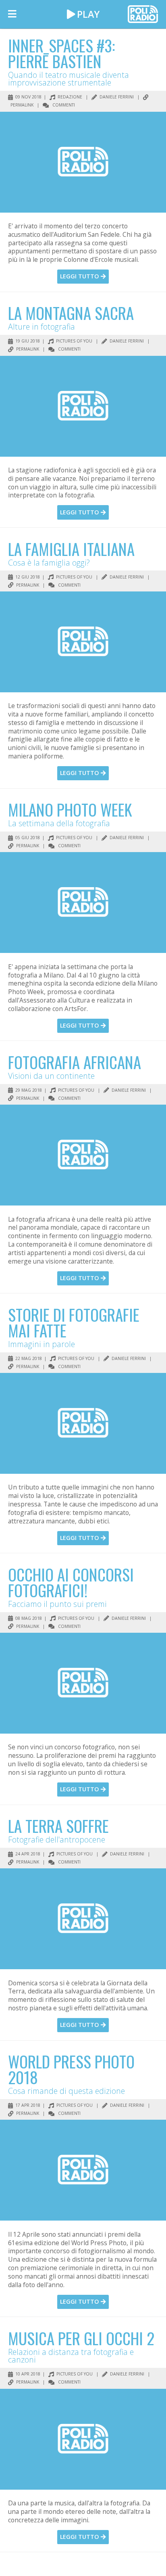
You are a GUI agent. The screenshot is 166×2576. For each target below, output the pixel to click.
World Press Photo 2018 (71, 2069)
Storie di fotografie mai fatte (74, 1322)
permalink (27, 349)
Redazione (69, 97)
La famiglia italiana (71, 549)
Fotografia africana (75, 1062)
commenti (63, 105)
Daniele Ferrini (116, 97)
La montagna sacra (71, 313)
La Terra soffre (58, 1826)
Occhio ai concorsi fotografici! (71, 1582)
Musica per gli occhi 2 (81, 2338)
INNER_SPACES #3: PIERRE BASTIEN (61, 53)
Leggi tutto (80, 276)
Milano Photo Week (70, 809)
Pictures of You (74, 341)
